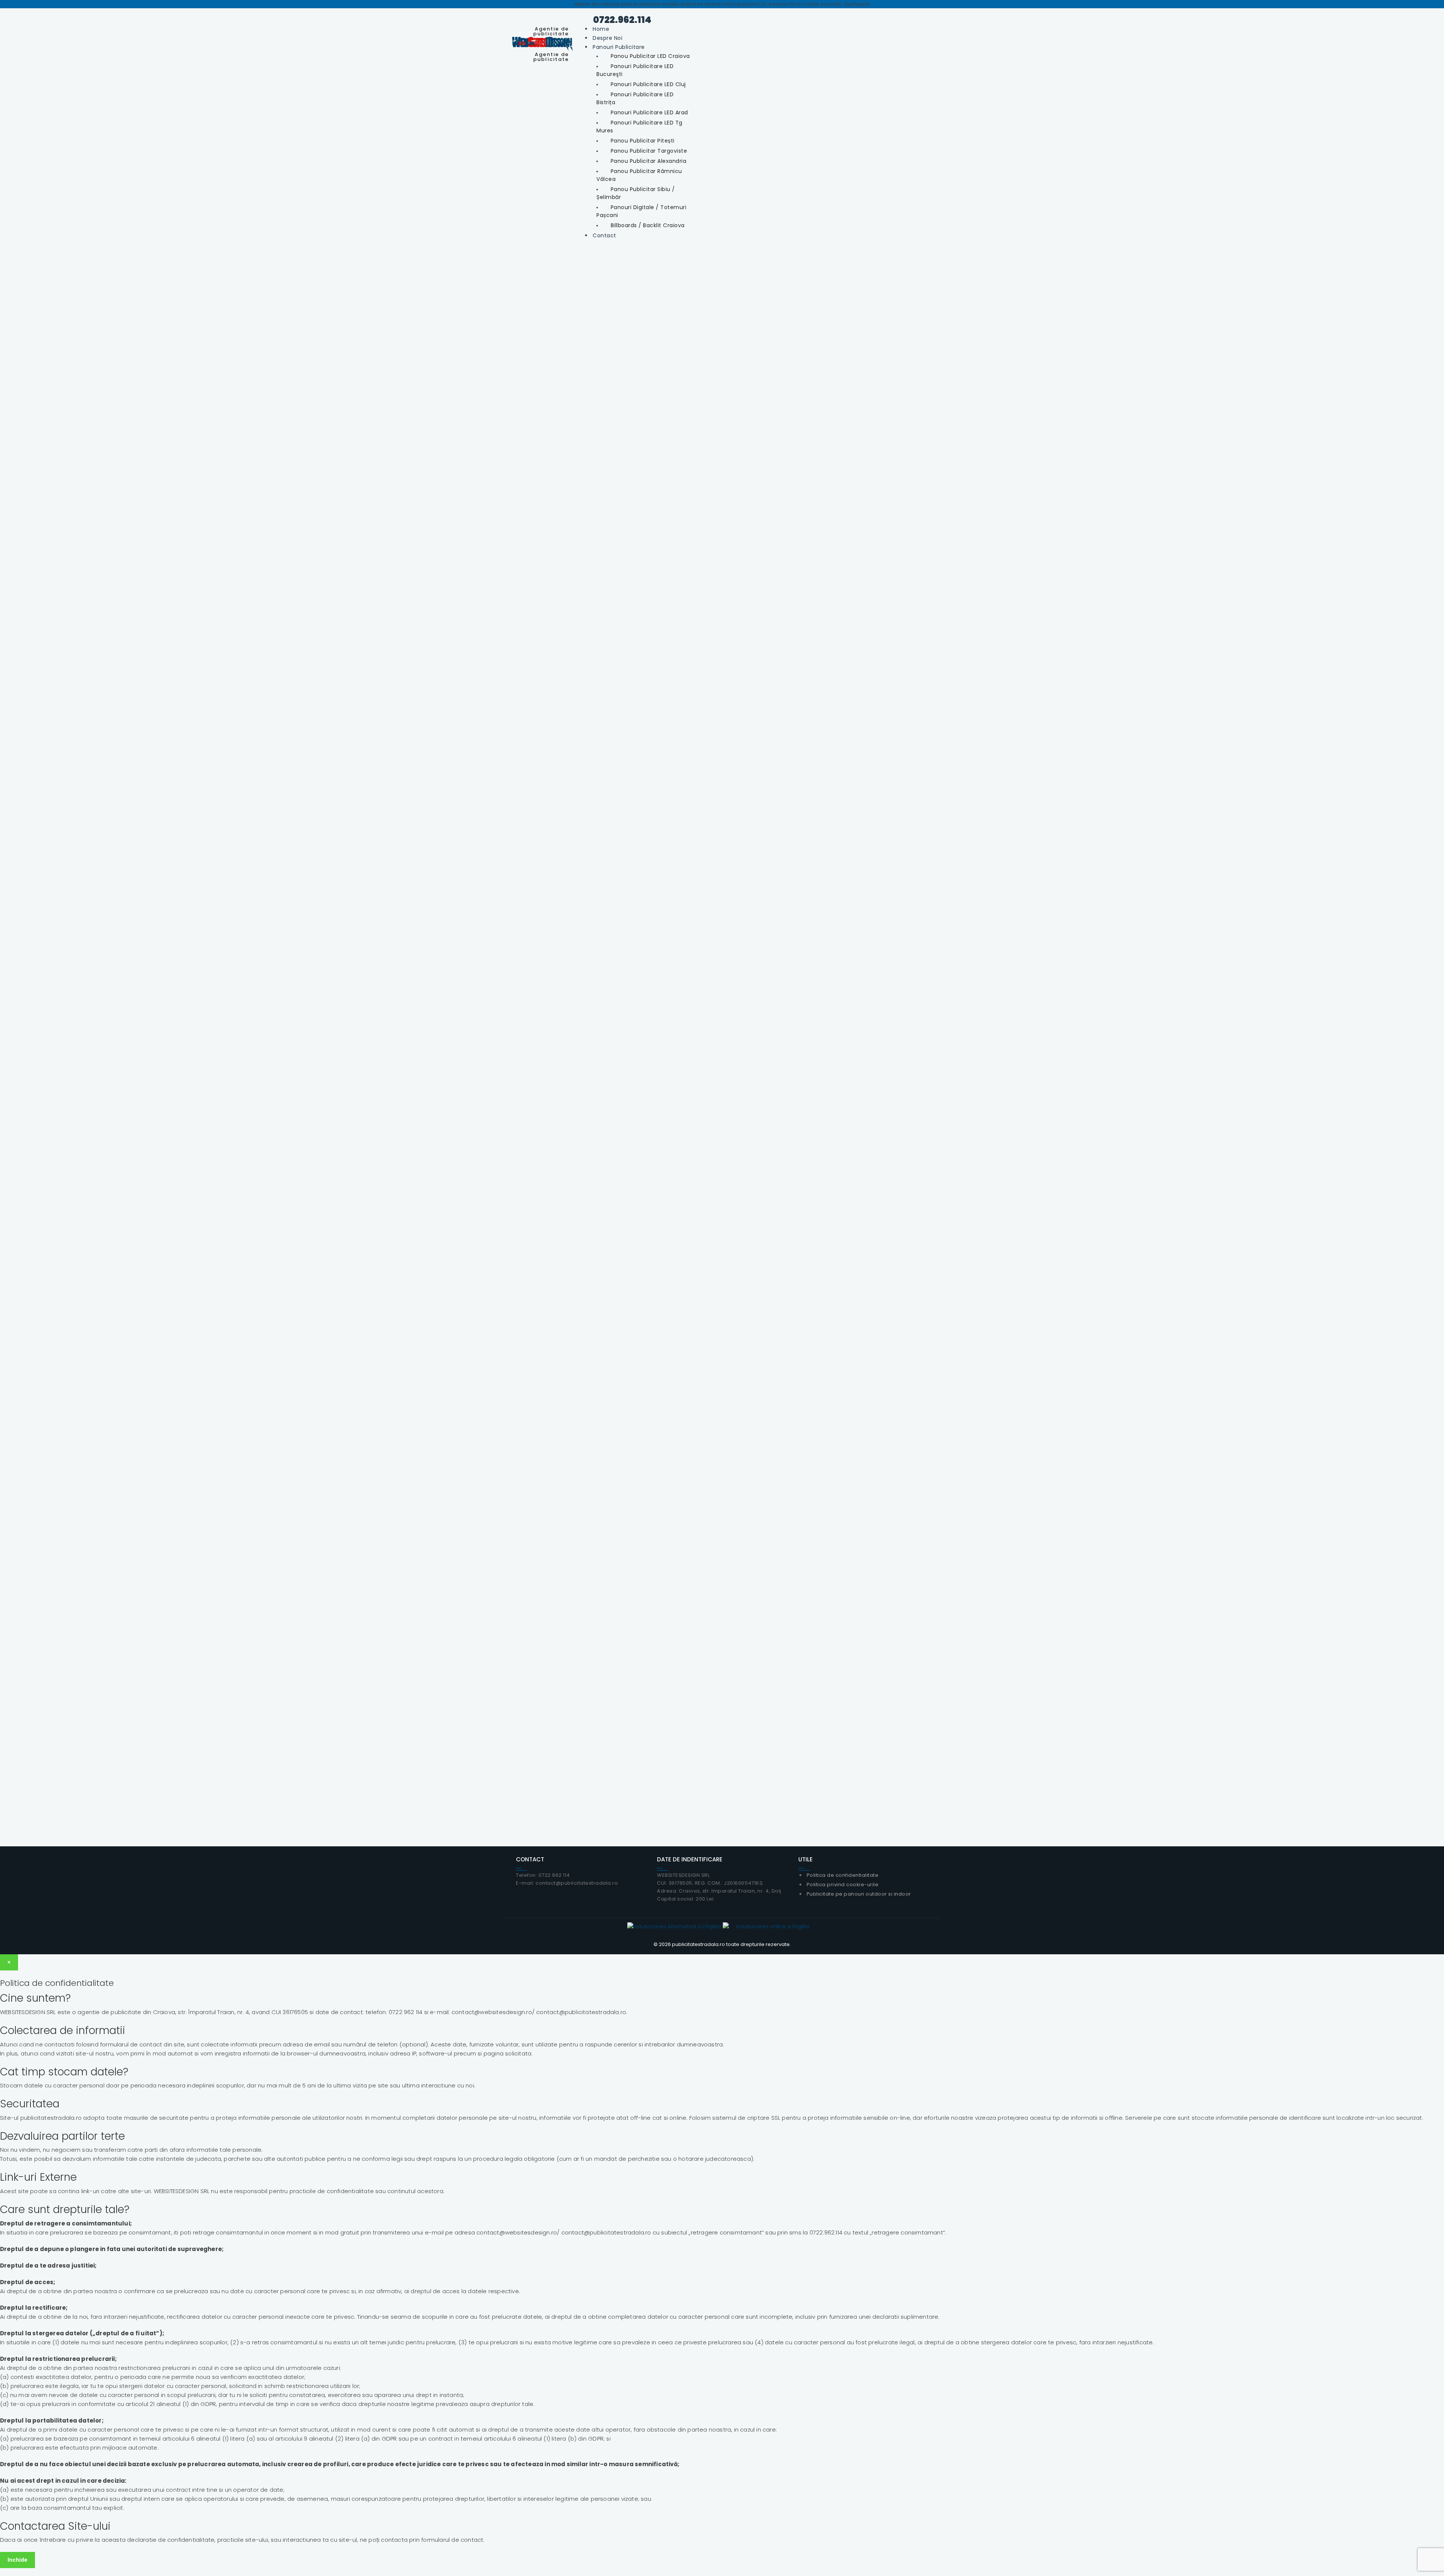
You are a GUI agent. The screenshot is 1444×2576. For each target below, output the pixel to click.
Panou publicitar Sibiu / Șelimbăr (636, 193)
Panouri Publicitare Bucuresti (722, 680)
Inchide (17, 2560)
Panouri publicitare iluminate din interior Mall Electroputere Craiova (722, 1273)
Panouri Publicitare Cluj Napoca (1046, 680)
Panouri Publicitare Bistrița (1045, 1054)
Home (601, 29)
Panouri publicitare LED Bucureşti (635, 70)
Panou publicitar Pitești (643, 141)
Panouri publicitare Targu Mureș (722, 1054)
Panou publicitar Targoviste (649, 151)
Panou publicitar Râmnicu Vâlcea (639, 175)
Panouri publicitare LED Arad (649, 112)
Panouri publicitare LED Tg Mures (639, 127)
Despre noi (607, 38)
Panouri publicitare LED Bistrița (635, 98)
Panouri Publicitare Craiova (399, 680)
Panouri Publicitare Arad (398, 1054)
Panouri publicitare (619, 47)
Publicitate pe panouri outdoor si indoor (859, 1894)
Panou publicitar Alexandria (649, 161)
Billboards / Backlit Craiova (648, 225)
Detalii (396, 697)
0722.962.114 (618, 20)
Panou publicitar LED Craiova (650, 56)
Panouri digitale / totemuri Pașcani (641, 211)
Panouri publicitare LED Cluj (648, 84)
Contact (604, 235)
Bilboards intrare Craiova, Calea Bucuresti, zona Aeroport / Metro (399, 1273)
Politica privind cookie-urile (843, 1885)
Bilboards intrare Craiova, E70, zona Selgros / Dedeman (1045, 1273)
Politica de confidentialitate (1054, 476)
